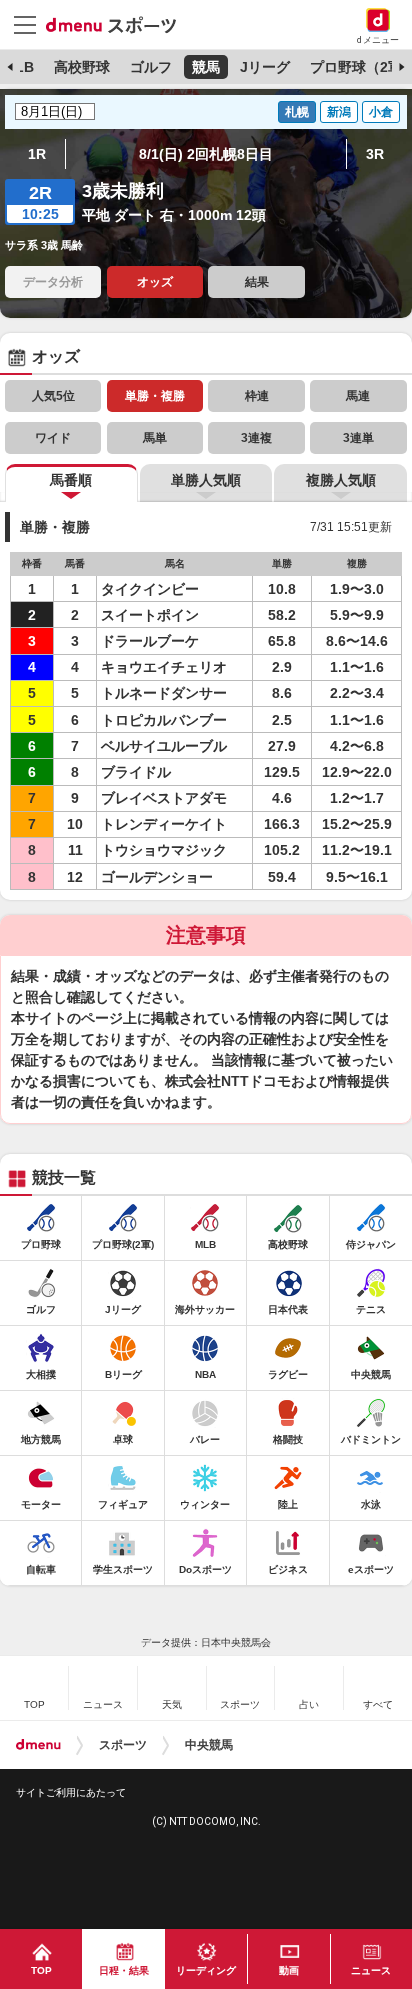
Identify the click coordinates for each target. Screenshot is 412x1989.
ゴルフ (151, 67)
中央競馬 (209, 1745)
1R (37, 154)
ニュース (371, 1970)
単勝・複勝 (155, 396)
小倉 (381, 112)
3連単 (358, 438)
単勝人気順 (206, 480)
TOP (41, 1970)
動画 (289, 1970)
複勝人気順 (341, 480)
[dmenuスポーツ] (118, 24)
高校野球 (82, 67)
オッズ (155, 282)
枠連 (257, 396)
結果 (257, 282)
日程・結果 (124, 1970)
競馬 (206, 67)
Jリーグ (265, 67)
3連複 (256, 438)
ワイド (53, 438)
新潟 (339, 112)
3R (375, 154)
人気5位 (53, 396)
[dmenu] (38, 1745)
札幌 (297, 112)
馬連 (358, 396)
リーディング (206, 1970)
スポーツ (123, 1745)
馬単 (155, 438)
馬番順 (71, 480)
